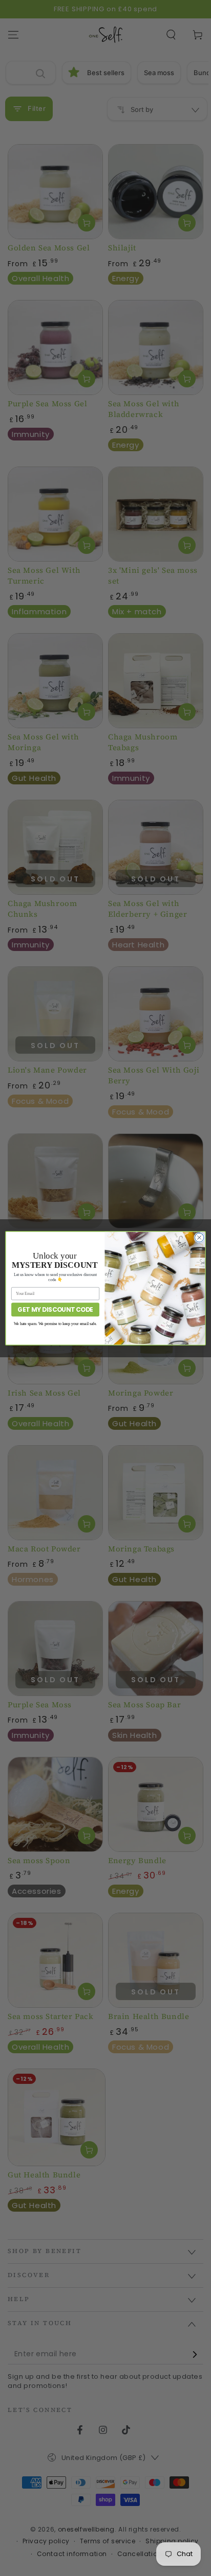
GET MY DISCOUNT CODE (55, 1309)
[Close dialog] (199, 1237)
